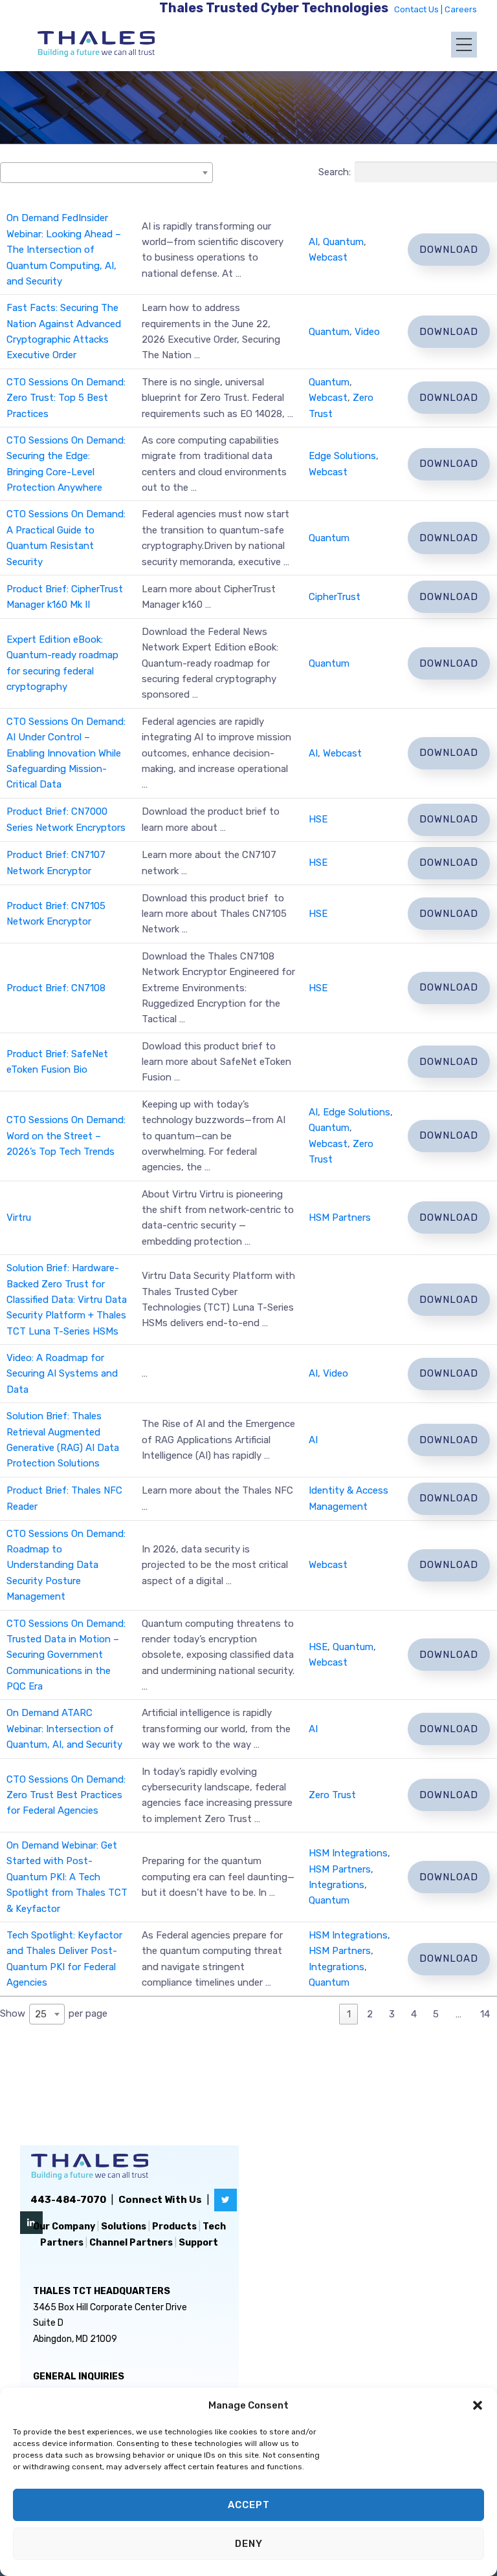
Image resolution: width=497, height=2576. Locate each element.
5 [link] (436, 2014)
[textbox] (10, 173)
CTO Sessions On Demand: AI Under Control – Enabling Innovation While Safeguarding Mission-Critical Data (66, 753)
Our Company (64, 2227)
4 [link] (414, 2014)
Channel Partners (131, 2243)
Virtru (19, 1218)
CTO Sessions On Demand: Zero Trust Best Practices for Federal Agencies (66, 1795)
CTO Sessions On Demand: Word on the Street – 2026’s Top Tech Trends (66, 1136)
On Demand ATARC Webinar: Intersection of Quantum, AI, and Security (64, 1729)
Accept (249, 2505)
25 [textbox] (41, 2014)
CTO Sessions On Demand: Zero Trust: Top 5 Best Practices (66, 398)
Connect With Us (160, 2200)
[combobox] (106, 173)
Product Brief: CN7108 (56, 988)
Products (174, 2227)
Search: (335, 172)
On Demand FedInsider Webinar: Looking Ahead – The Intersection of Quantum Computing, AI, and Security (64, 250)
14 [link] (485, 2014)
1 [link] (349, 2014)
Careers (461, 9)
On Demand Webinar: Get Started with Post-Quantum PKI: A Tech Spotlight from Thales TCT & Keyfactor (67, 1877)
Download (449, 250)
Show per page (54, 2014)
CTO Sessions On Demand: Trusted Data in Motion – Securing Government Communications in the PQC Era (66, 1655)
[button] (478, 2405)
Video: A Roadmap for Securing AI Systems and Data (62, 1374)
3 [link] (392, 2014)
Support (198, 2243)
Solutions (124, 2227)
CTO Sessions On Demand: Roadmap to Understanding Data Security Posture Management (66, 1565)
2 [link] (370, 2014)
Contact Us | (419, 9)
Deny (249, 2544)
